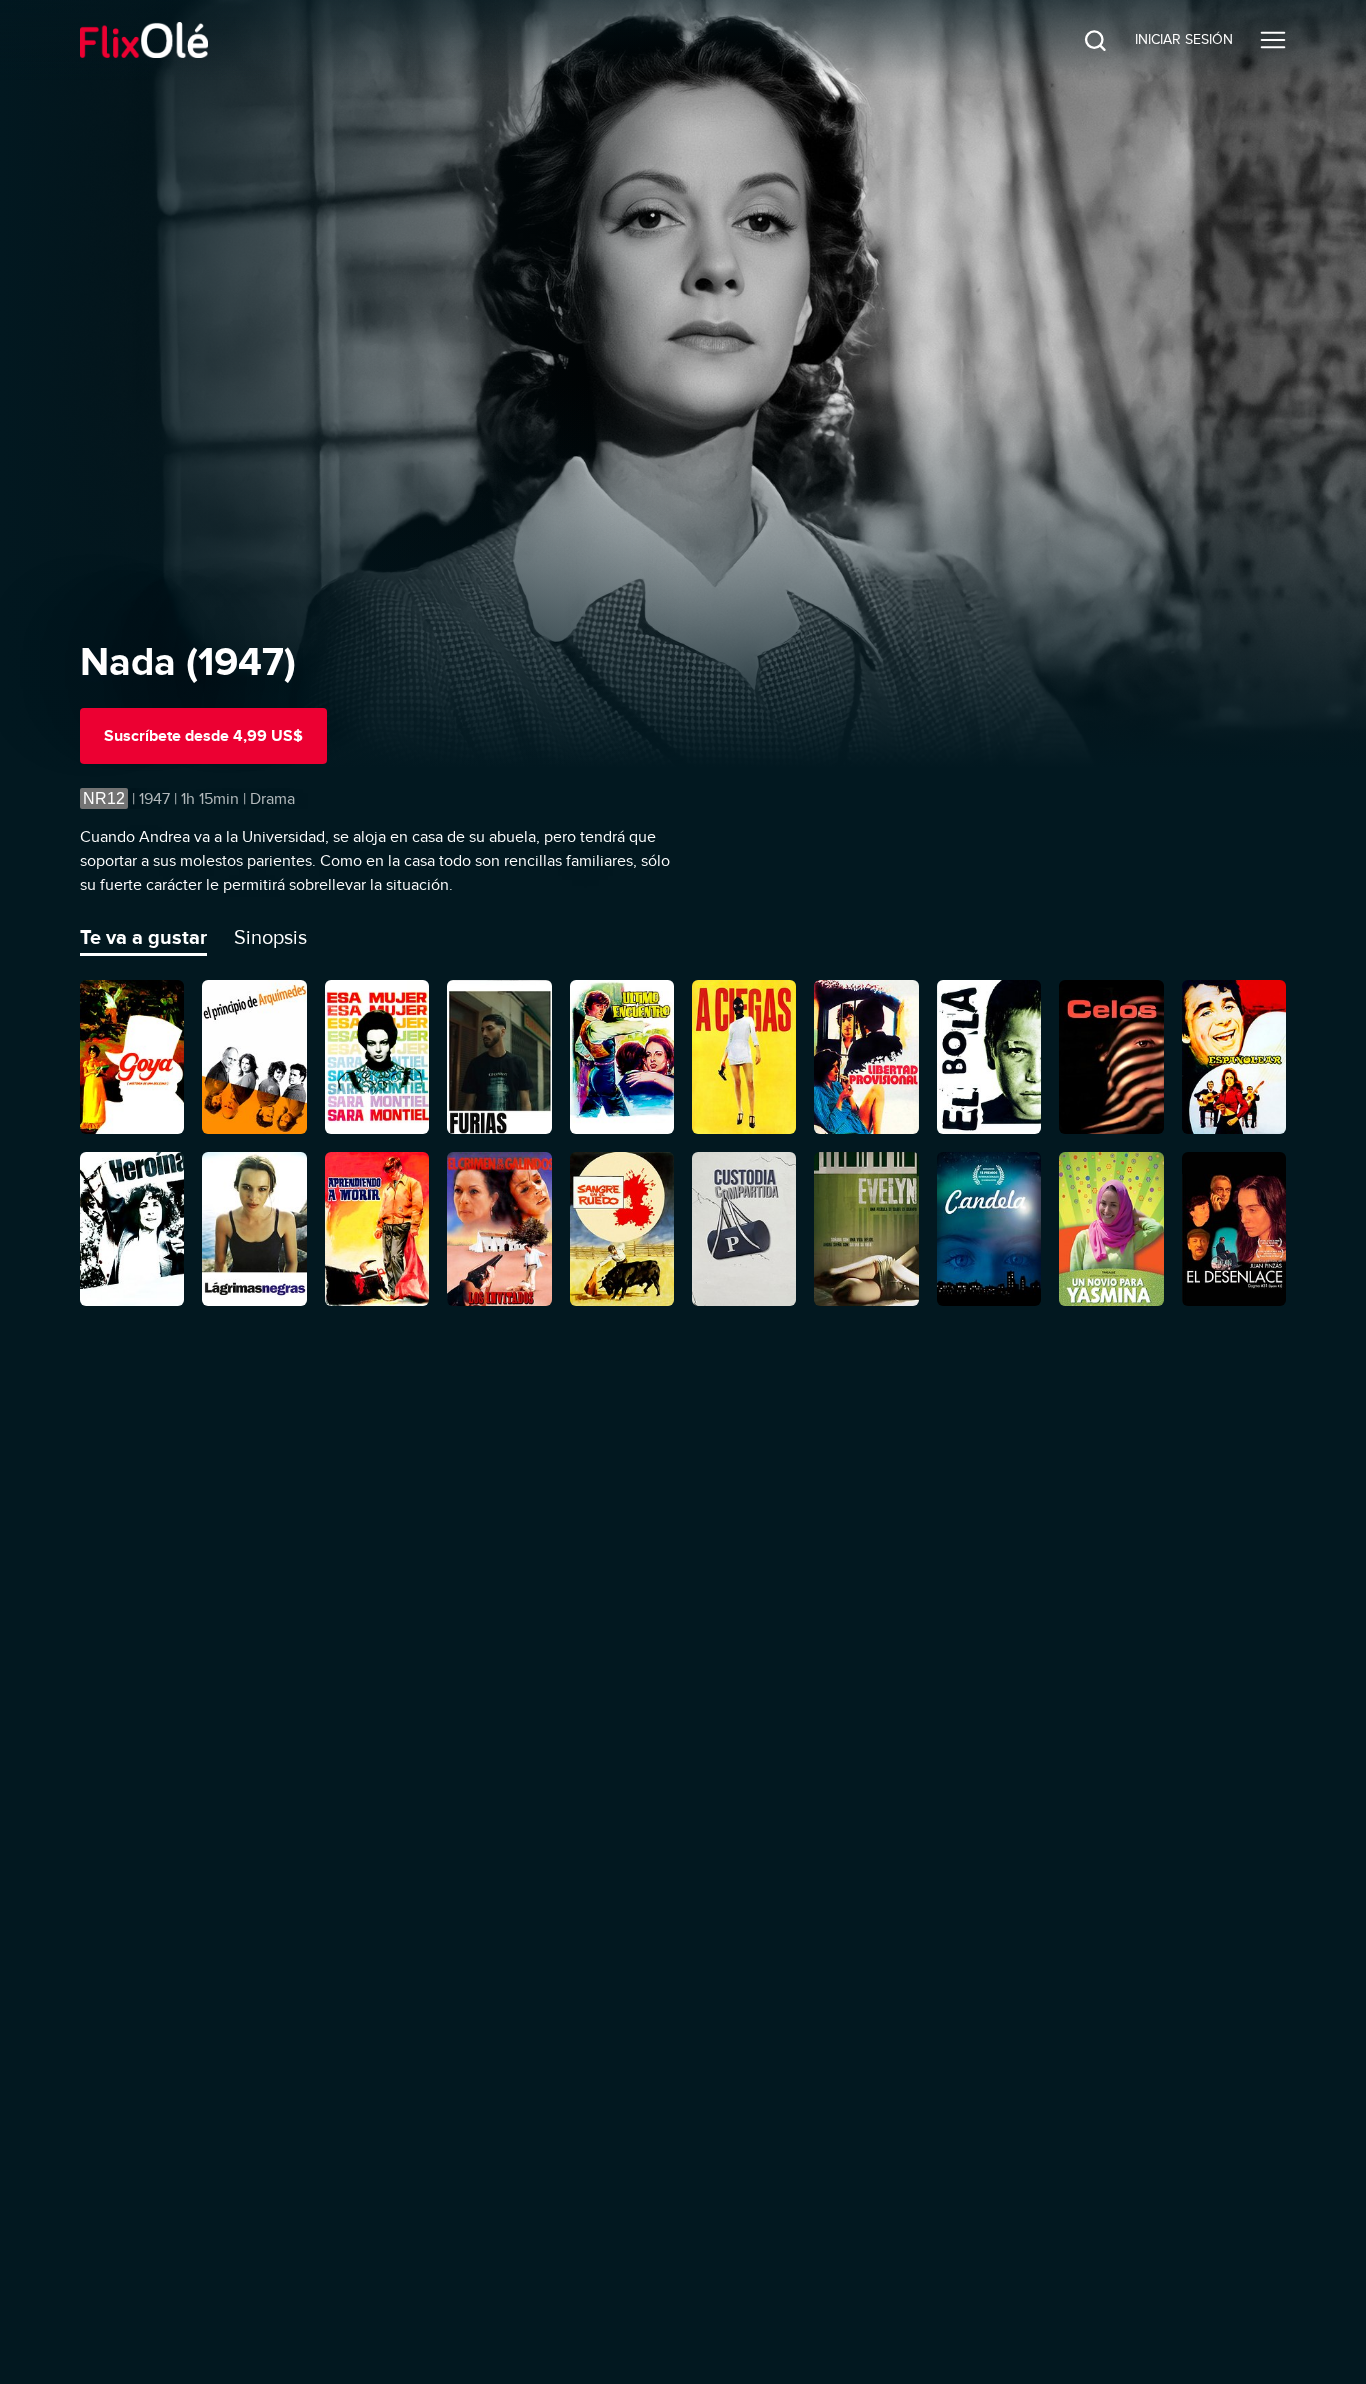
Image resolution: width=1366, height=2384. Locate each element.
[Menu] (1273, 40)
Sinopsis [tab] (270, 937)
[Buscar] (1080, 40)
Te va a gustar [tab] (143, 937)
